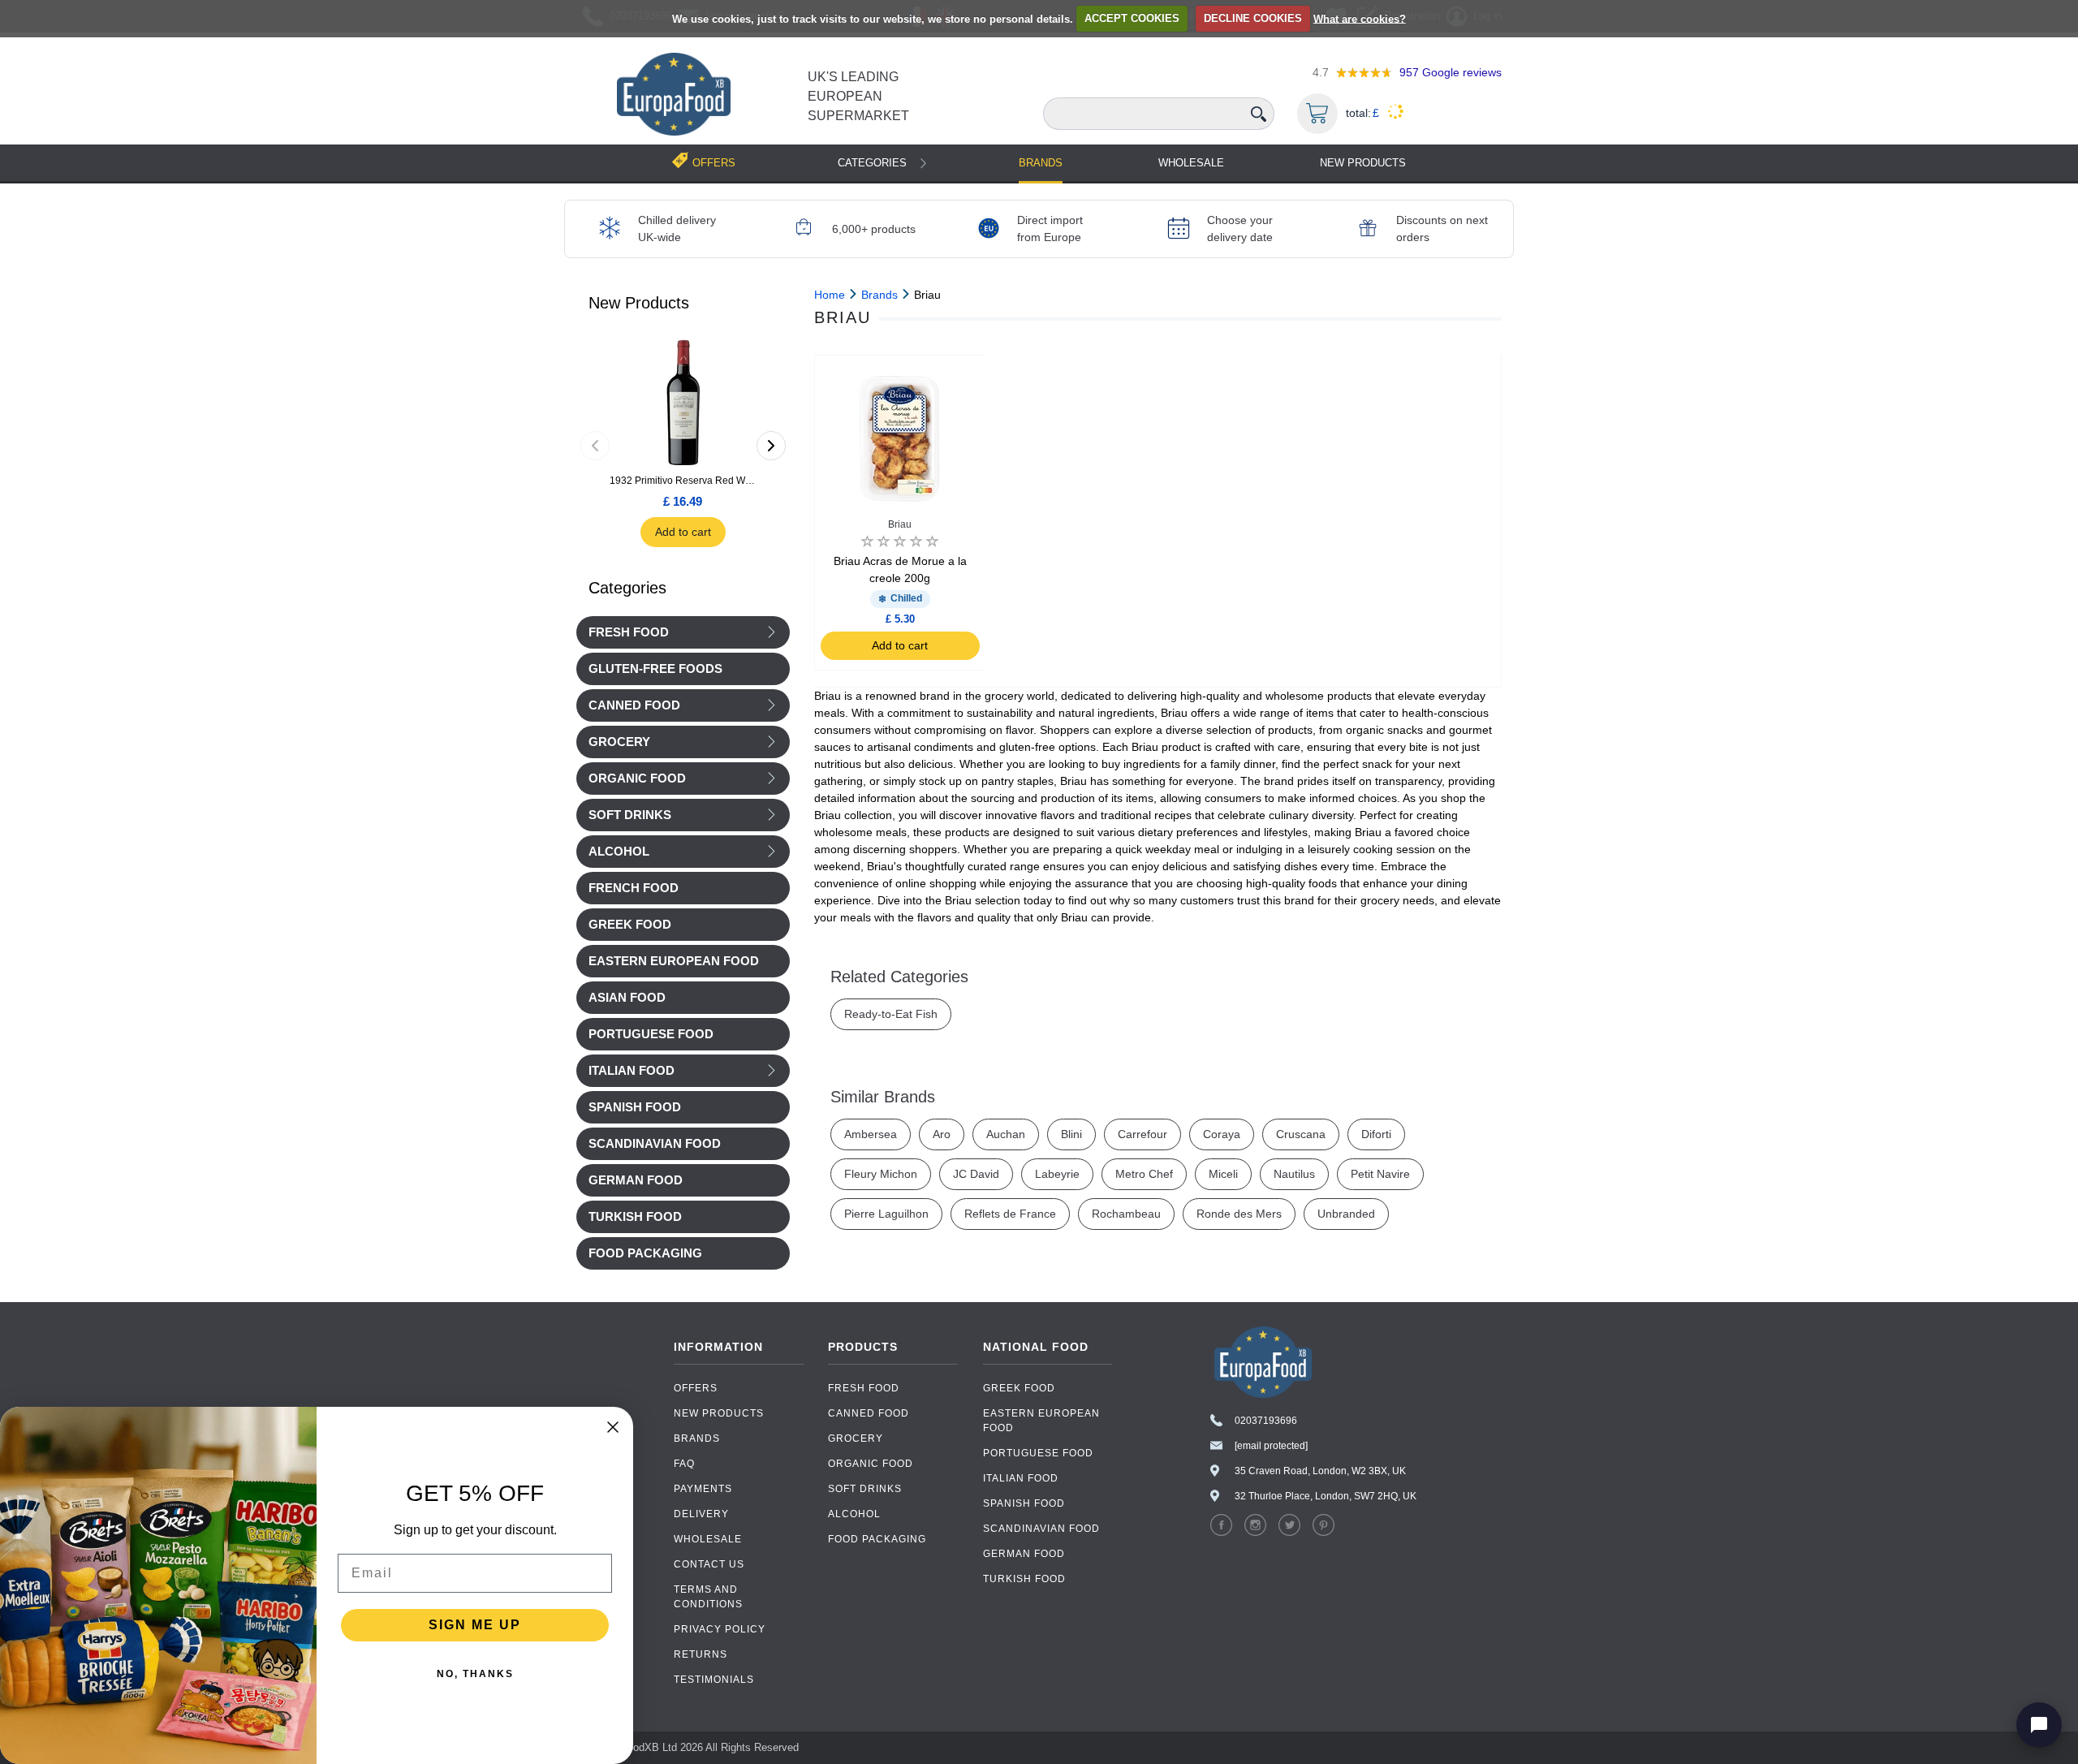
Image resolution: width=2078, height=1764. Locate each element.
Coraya (1222, 1134)
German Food (1024, 1554)
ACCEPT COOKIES (1132, 18)
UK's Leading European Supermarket (858, 96)
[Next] (771, 446)
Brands (1041, 163)
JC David (976, 1174)
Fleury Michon (881, 1174)
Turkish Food (1024, 1579)
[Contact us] (2039, 1725)
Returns (701, 1654)
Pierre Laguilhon (886, 1214)
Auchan (1006, 1134)
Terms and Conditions (708, 1597)
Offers (696, 1388)
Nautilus (1294, 1174)
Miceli (1223, 1174)
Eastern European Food (1041, 1421)
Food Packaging (877, 1539)
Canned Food (634, 705)
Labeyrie (1057, 1174)
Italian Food (632, 1071)
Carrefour (1142, 1134)
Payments (703, 1489)
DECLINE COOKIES (1253, 18)
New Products (1363, 163)
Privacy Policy (720, 1629)
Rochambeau (1126, 1214)
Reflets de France (1010, 1214)
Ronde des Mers (1239, 1214)
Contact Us (709, 1564)
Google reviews (1451, 72)
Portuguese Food (1038, 1453)
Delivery (701, 1514)
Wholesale (1191, 163)
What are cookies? (1360, 18)
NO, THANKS (475, 1674)
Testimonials (714, 1680)
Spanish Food (1024, 1503)
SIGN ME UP (475, 1625)
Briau (900, 524)
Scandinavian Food (1041, 1529)
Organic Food (637, 778)
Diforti (1376, 1134)
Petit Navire (1380, 1174)
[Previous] (595, 446)
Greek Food (1019, 1388)
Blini (1071, 1134)
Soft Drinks (630, 815)
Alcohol (619, 852)
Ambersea (871, 1134)
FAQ (684, 1464)
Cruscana (1301, 1134)
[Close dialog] (613, 1427)
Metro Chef (1144, 1174)
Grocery (619, 742)
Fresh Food (629, 632)
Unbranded (1346, 1214)
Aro (942, 1134)
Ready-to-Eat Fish (891, 1014)
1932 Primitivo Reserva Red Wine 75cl (683, 481)
